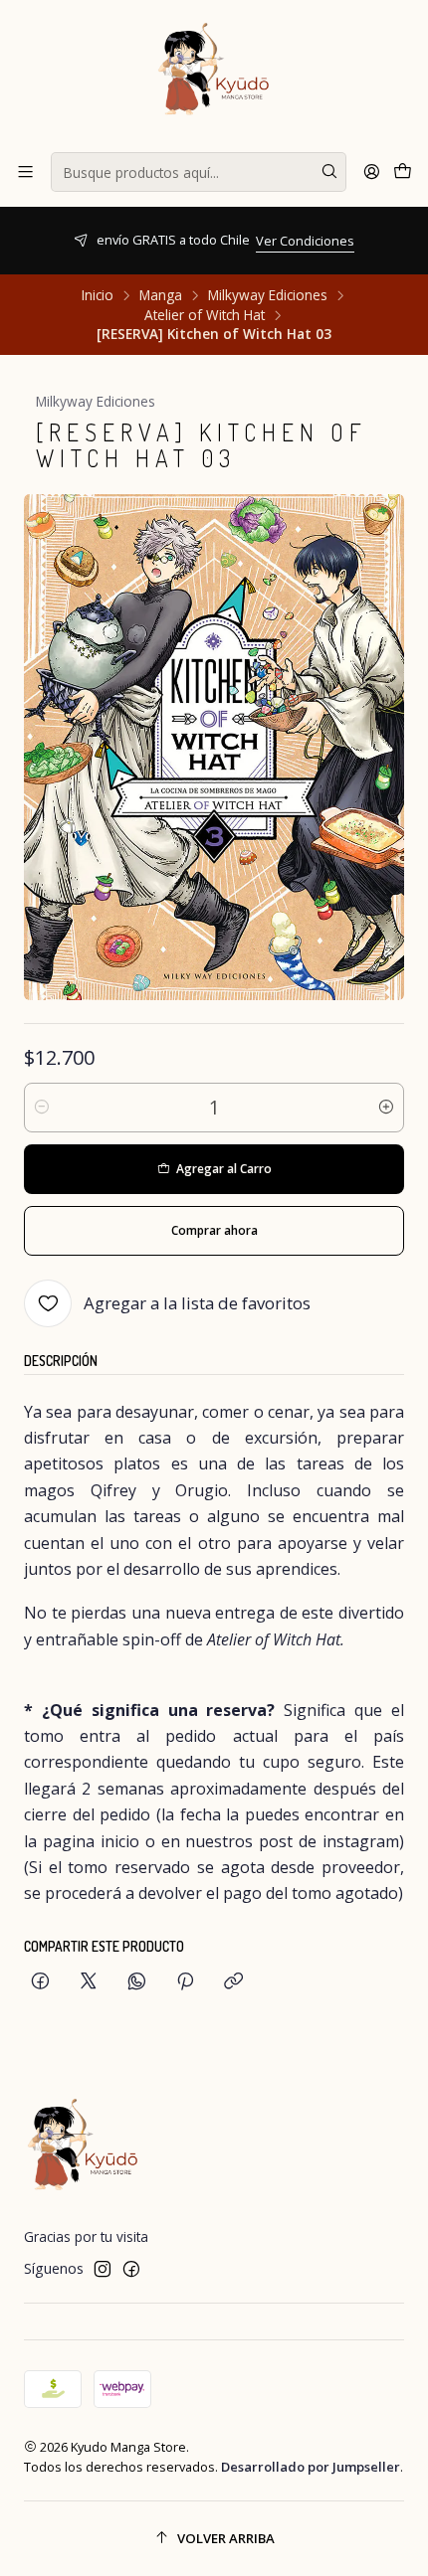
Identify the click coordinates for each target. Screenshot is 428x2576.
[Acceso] (372, 172)
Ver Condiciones (84, 241)
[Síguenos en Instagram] (103, 2269)
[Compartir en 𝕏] (89, 1982)
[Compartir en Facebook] (40, 1982)
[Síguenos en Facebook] (131, 2269)
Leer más (398, 252)
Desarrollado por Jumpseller (311, 2467)
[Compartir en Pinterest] (185, 1982)
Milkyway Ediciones (268, 295)
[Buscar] (329, 172)
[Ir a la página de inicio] (214, 75)
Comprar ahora (214, 1230)
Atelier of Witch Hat (205, 315)
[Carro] (403, 172)
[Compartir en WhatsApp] (137, 1982)
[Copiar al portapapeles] (233, 1982)
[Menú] (25, 172)
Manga (161, 295)
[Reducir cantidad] (42, 1108)
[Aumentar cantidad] (386, 1108)
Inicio (98, 295)
